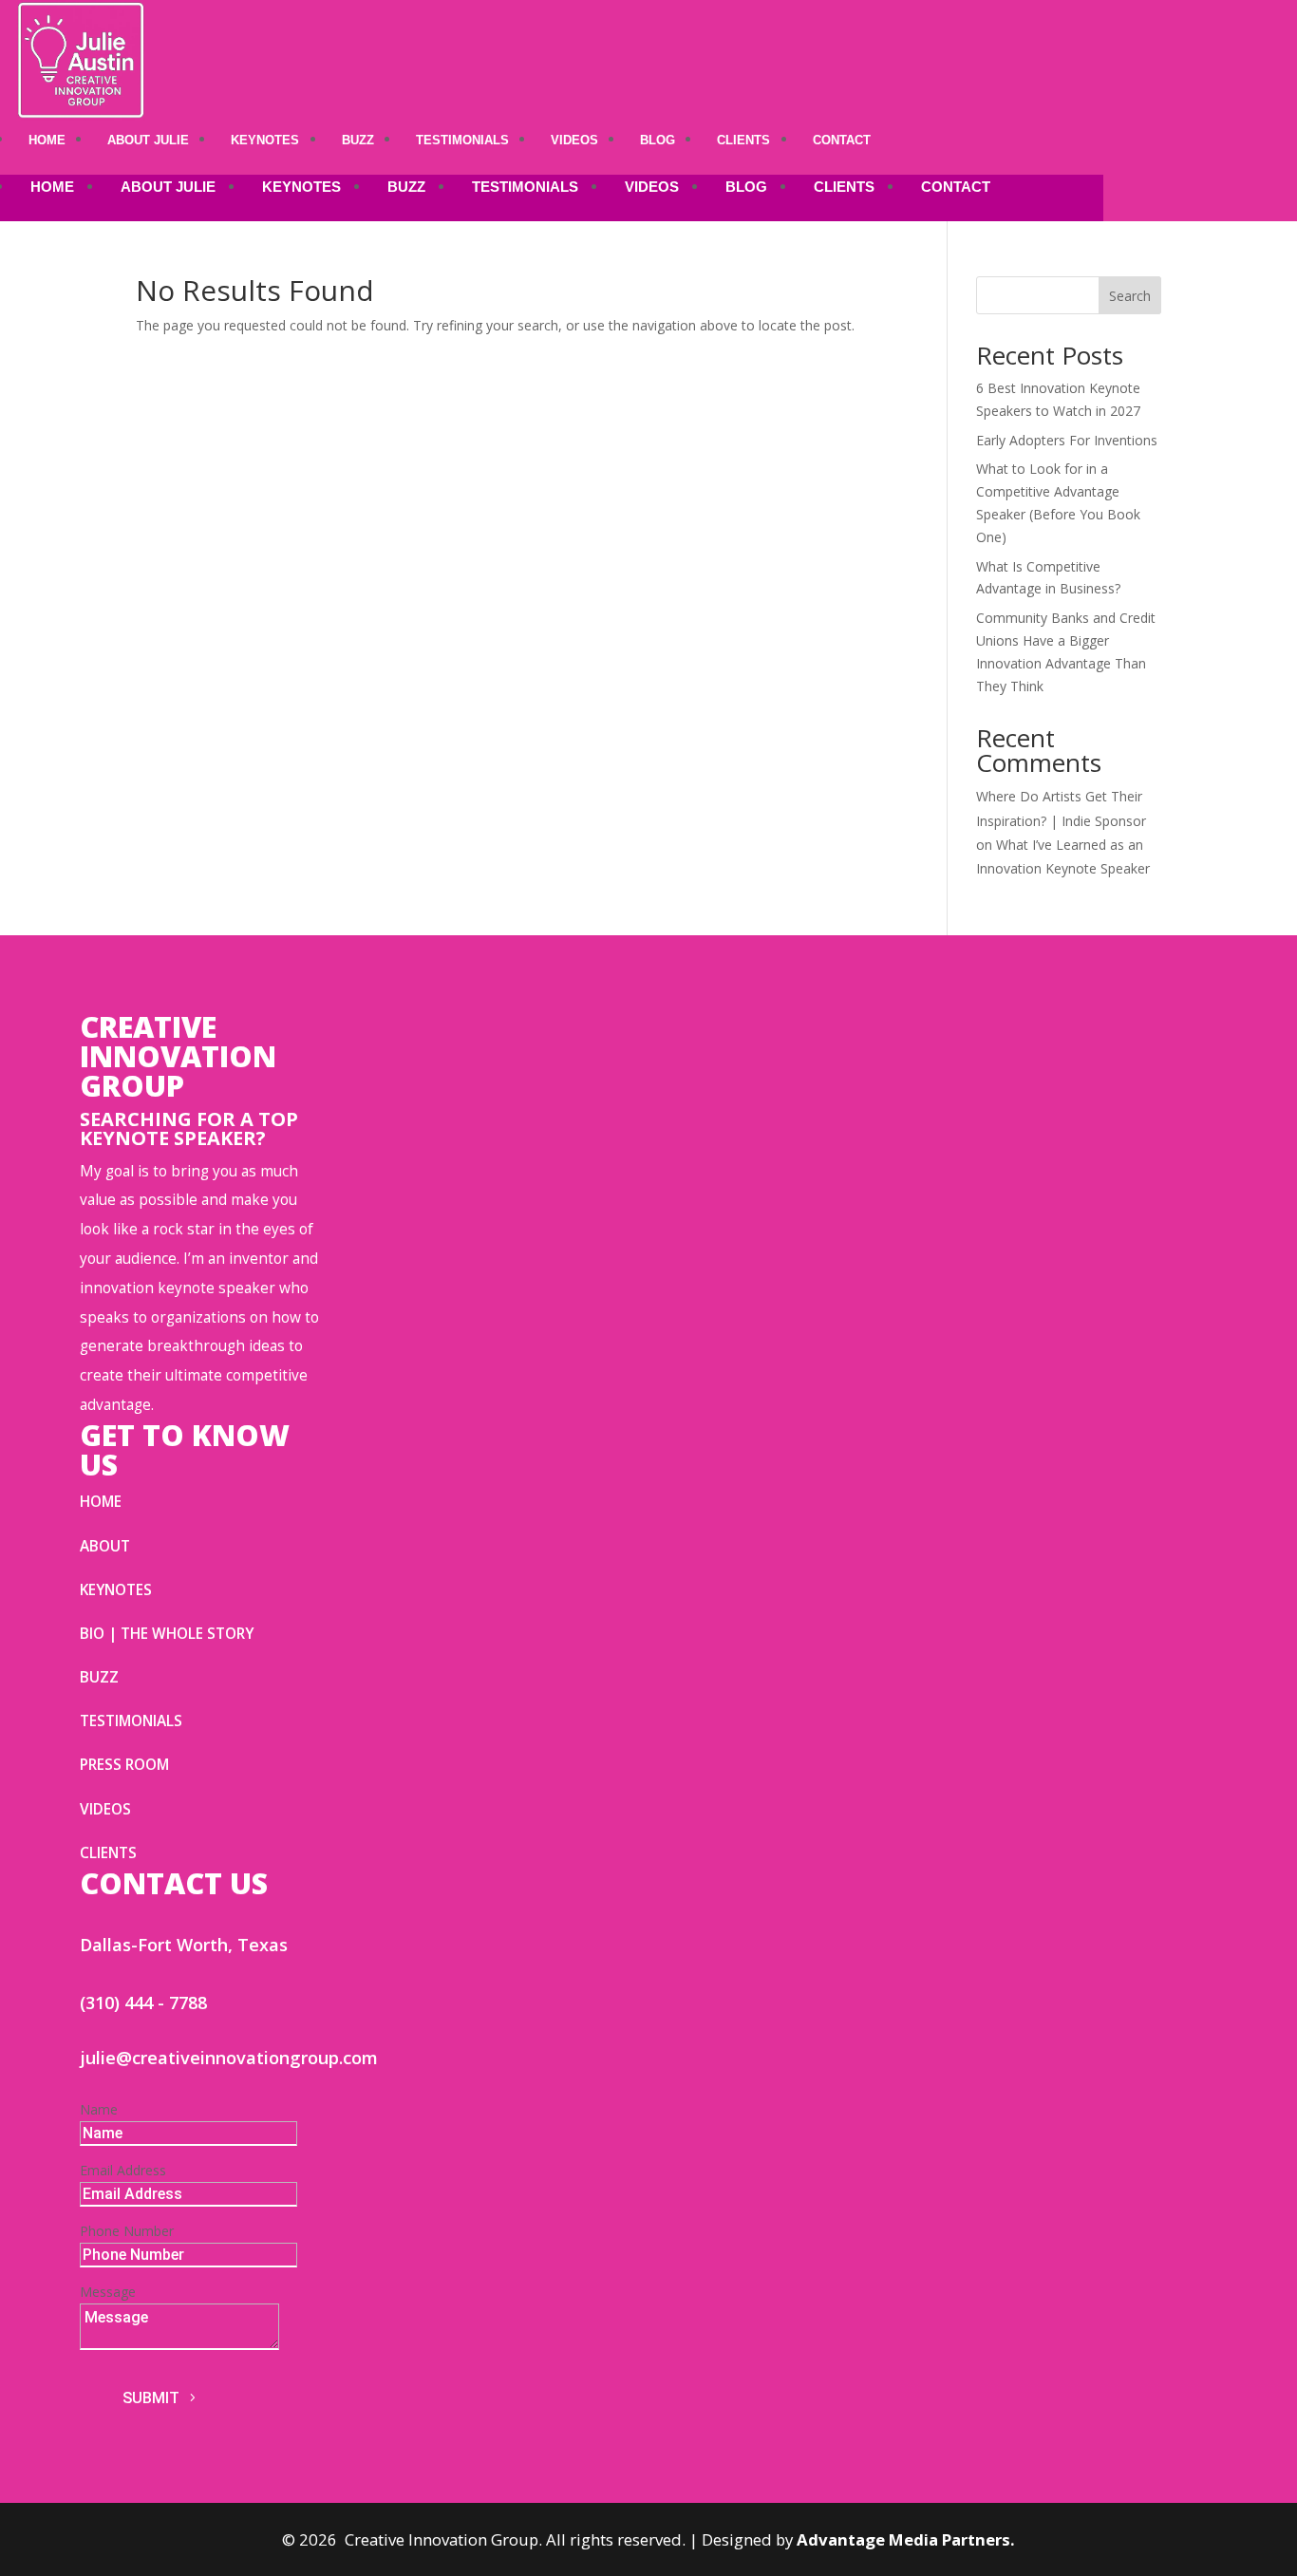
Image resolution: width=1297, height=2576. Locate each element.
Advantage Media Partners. (906, 2539)
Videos (574, 140)
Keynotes (265, 140)
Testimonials (462, 140)
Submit (151, 2398)
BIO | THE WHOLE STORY (167, 1634)
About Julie (148, 140)
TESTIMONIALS (131, 1721)
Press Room (124, 1765)
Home (47, 140)
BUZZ (99, 1677)
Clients (743, 140)
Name (99, 2109)
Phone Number (127, 2231)
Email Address (123, 2170)
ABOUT (105, 1546)
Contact (842, 140)
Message (108, 2292)
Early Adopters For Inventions (1067, 440)
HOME (101, 1502)
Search (1130, 296)
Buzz (358, 140)
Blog (658, 140)
